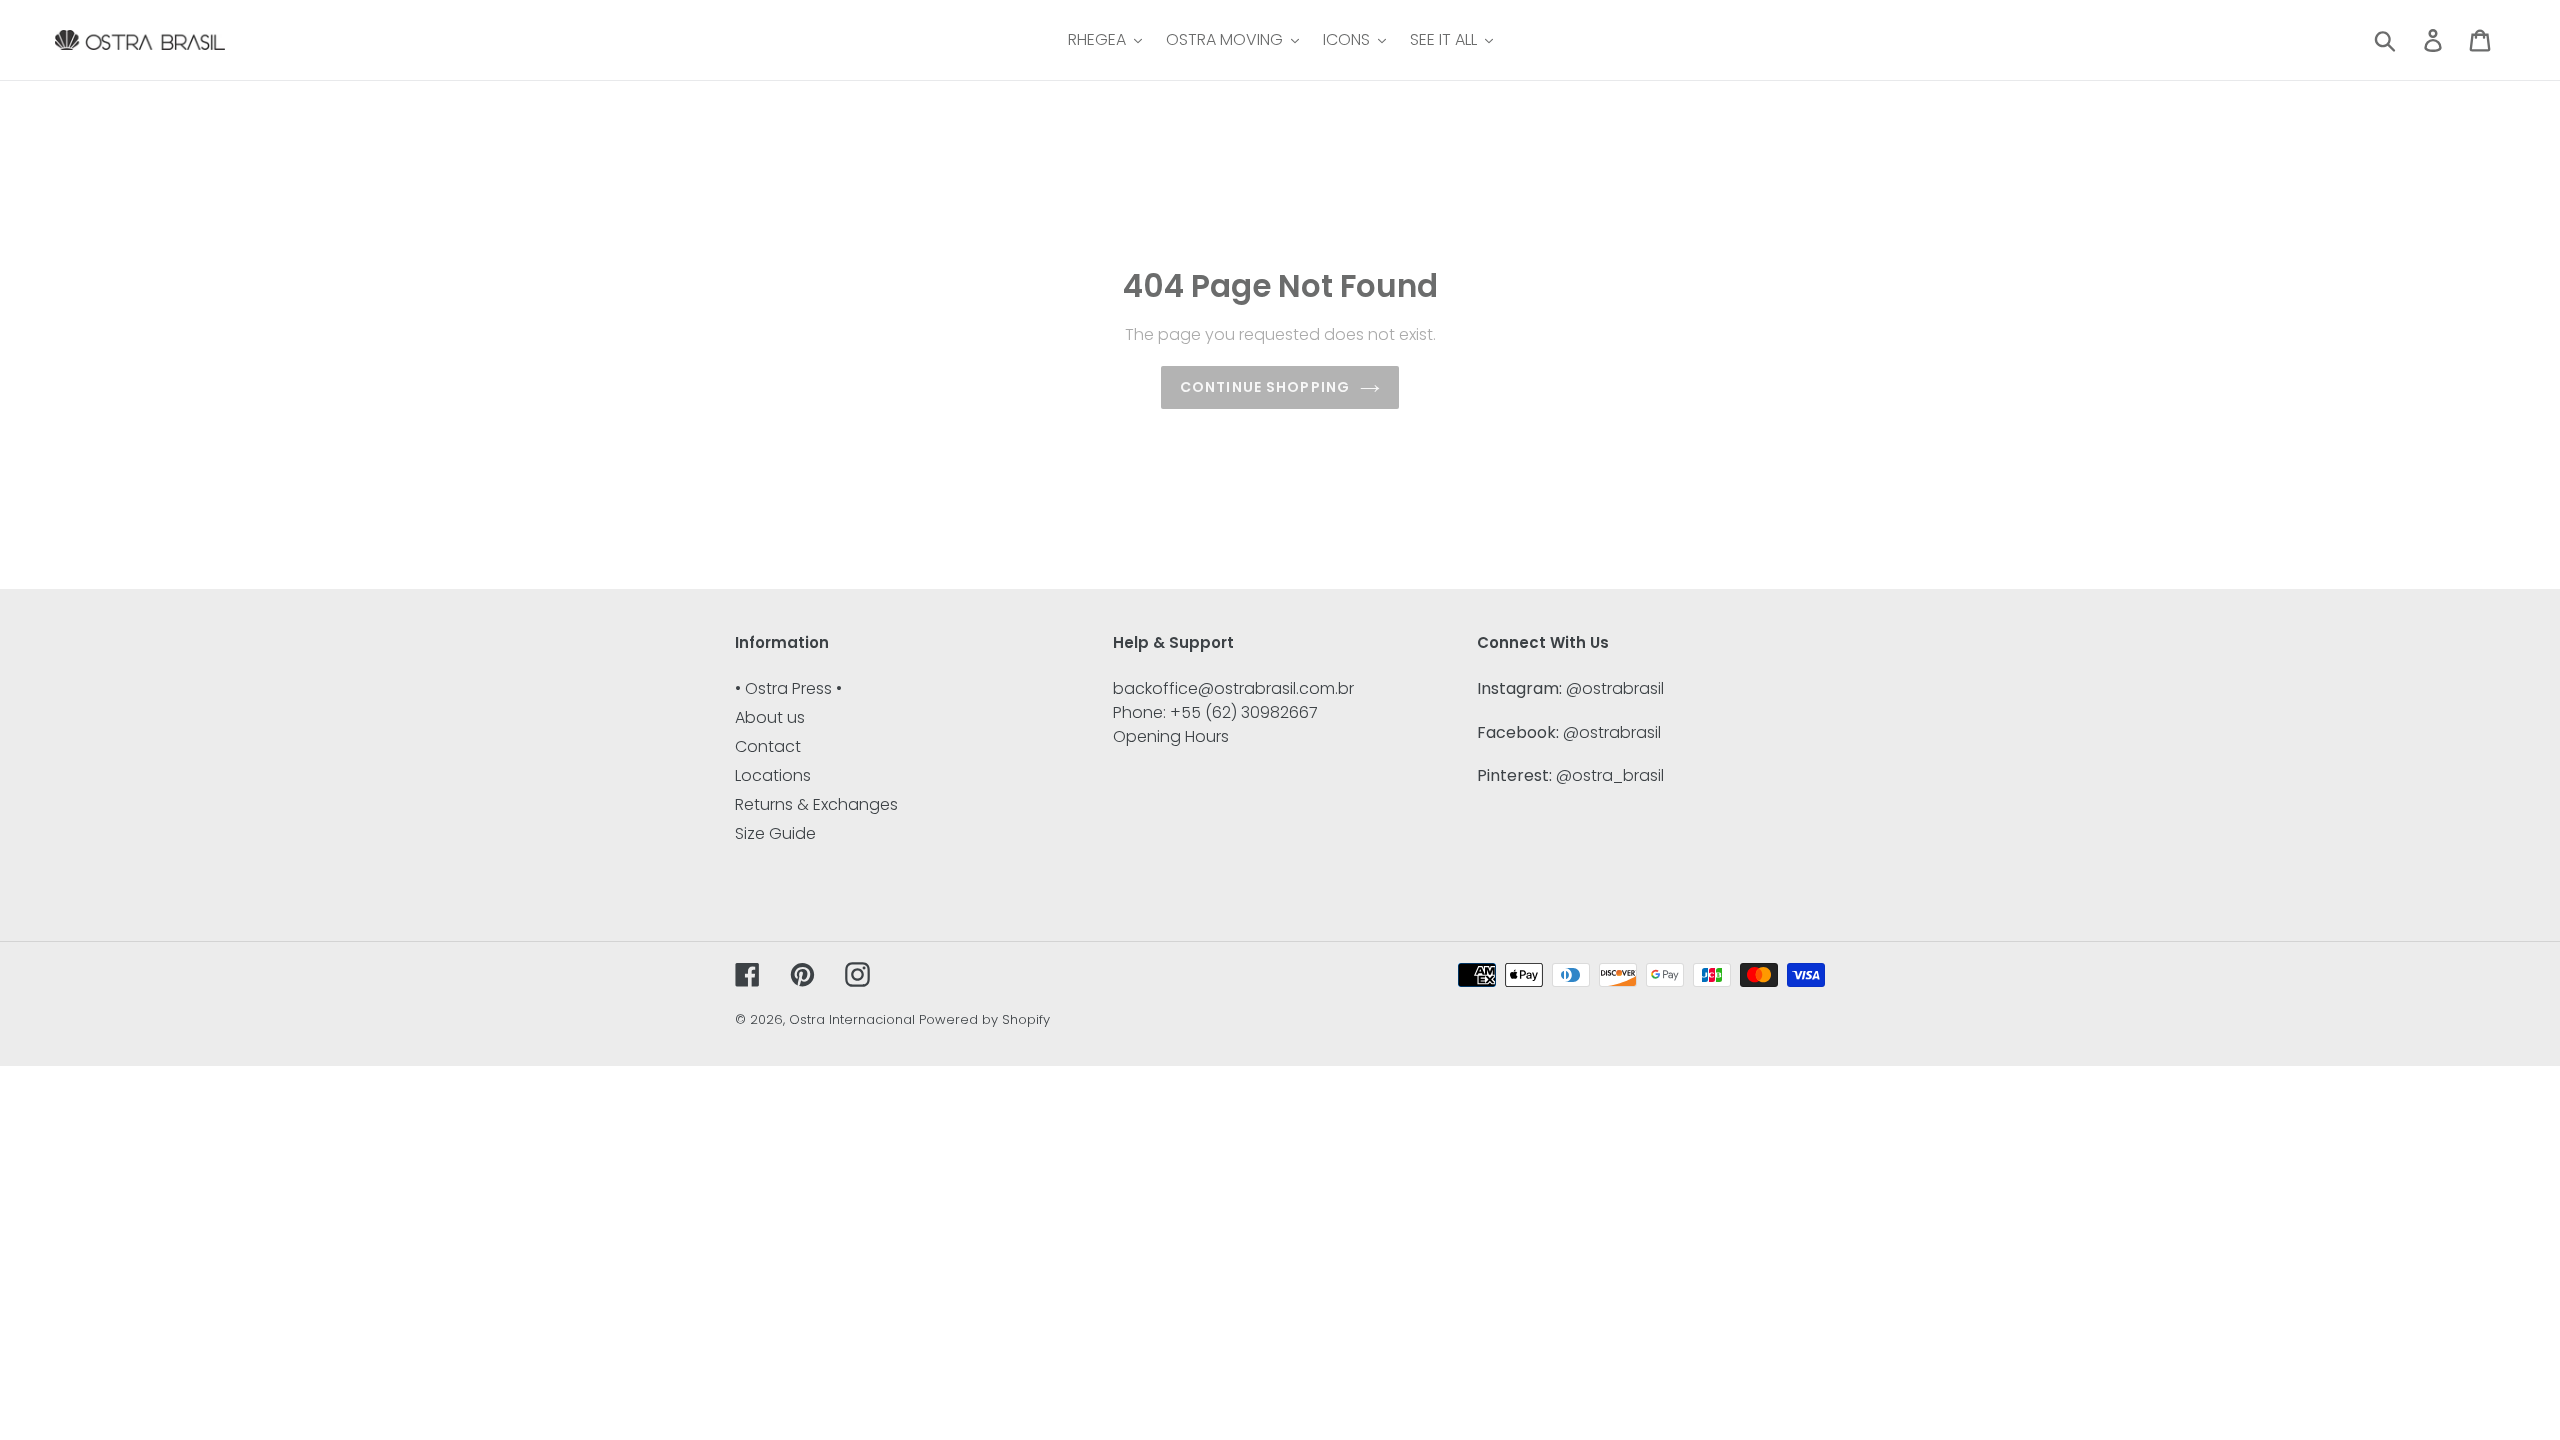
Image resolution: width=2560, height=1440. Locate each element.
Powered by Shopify (984, 1019)
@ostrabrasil (1615, 688)
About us (770, 717)
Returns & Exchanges (816, 804)
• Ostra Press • (788, 688)
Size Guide (775, 833)
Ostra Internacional (852, 1019)
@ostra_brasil (1610, 775)
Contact (768, 746)
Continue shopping (1265, 387)
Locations (773, 775)
